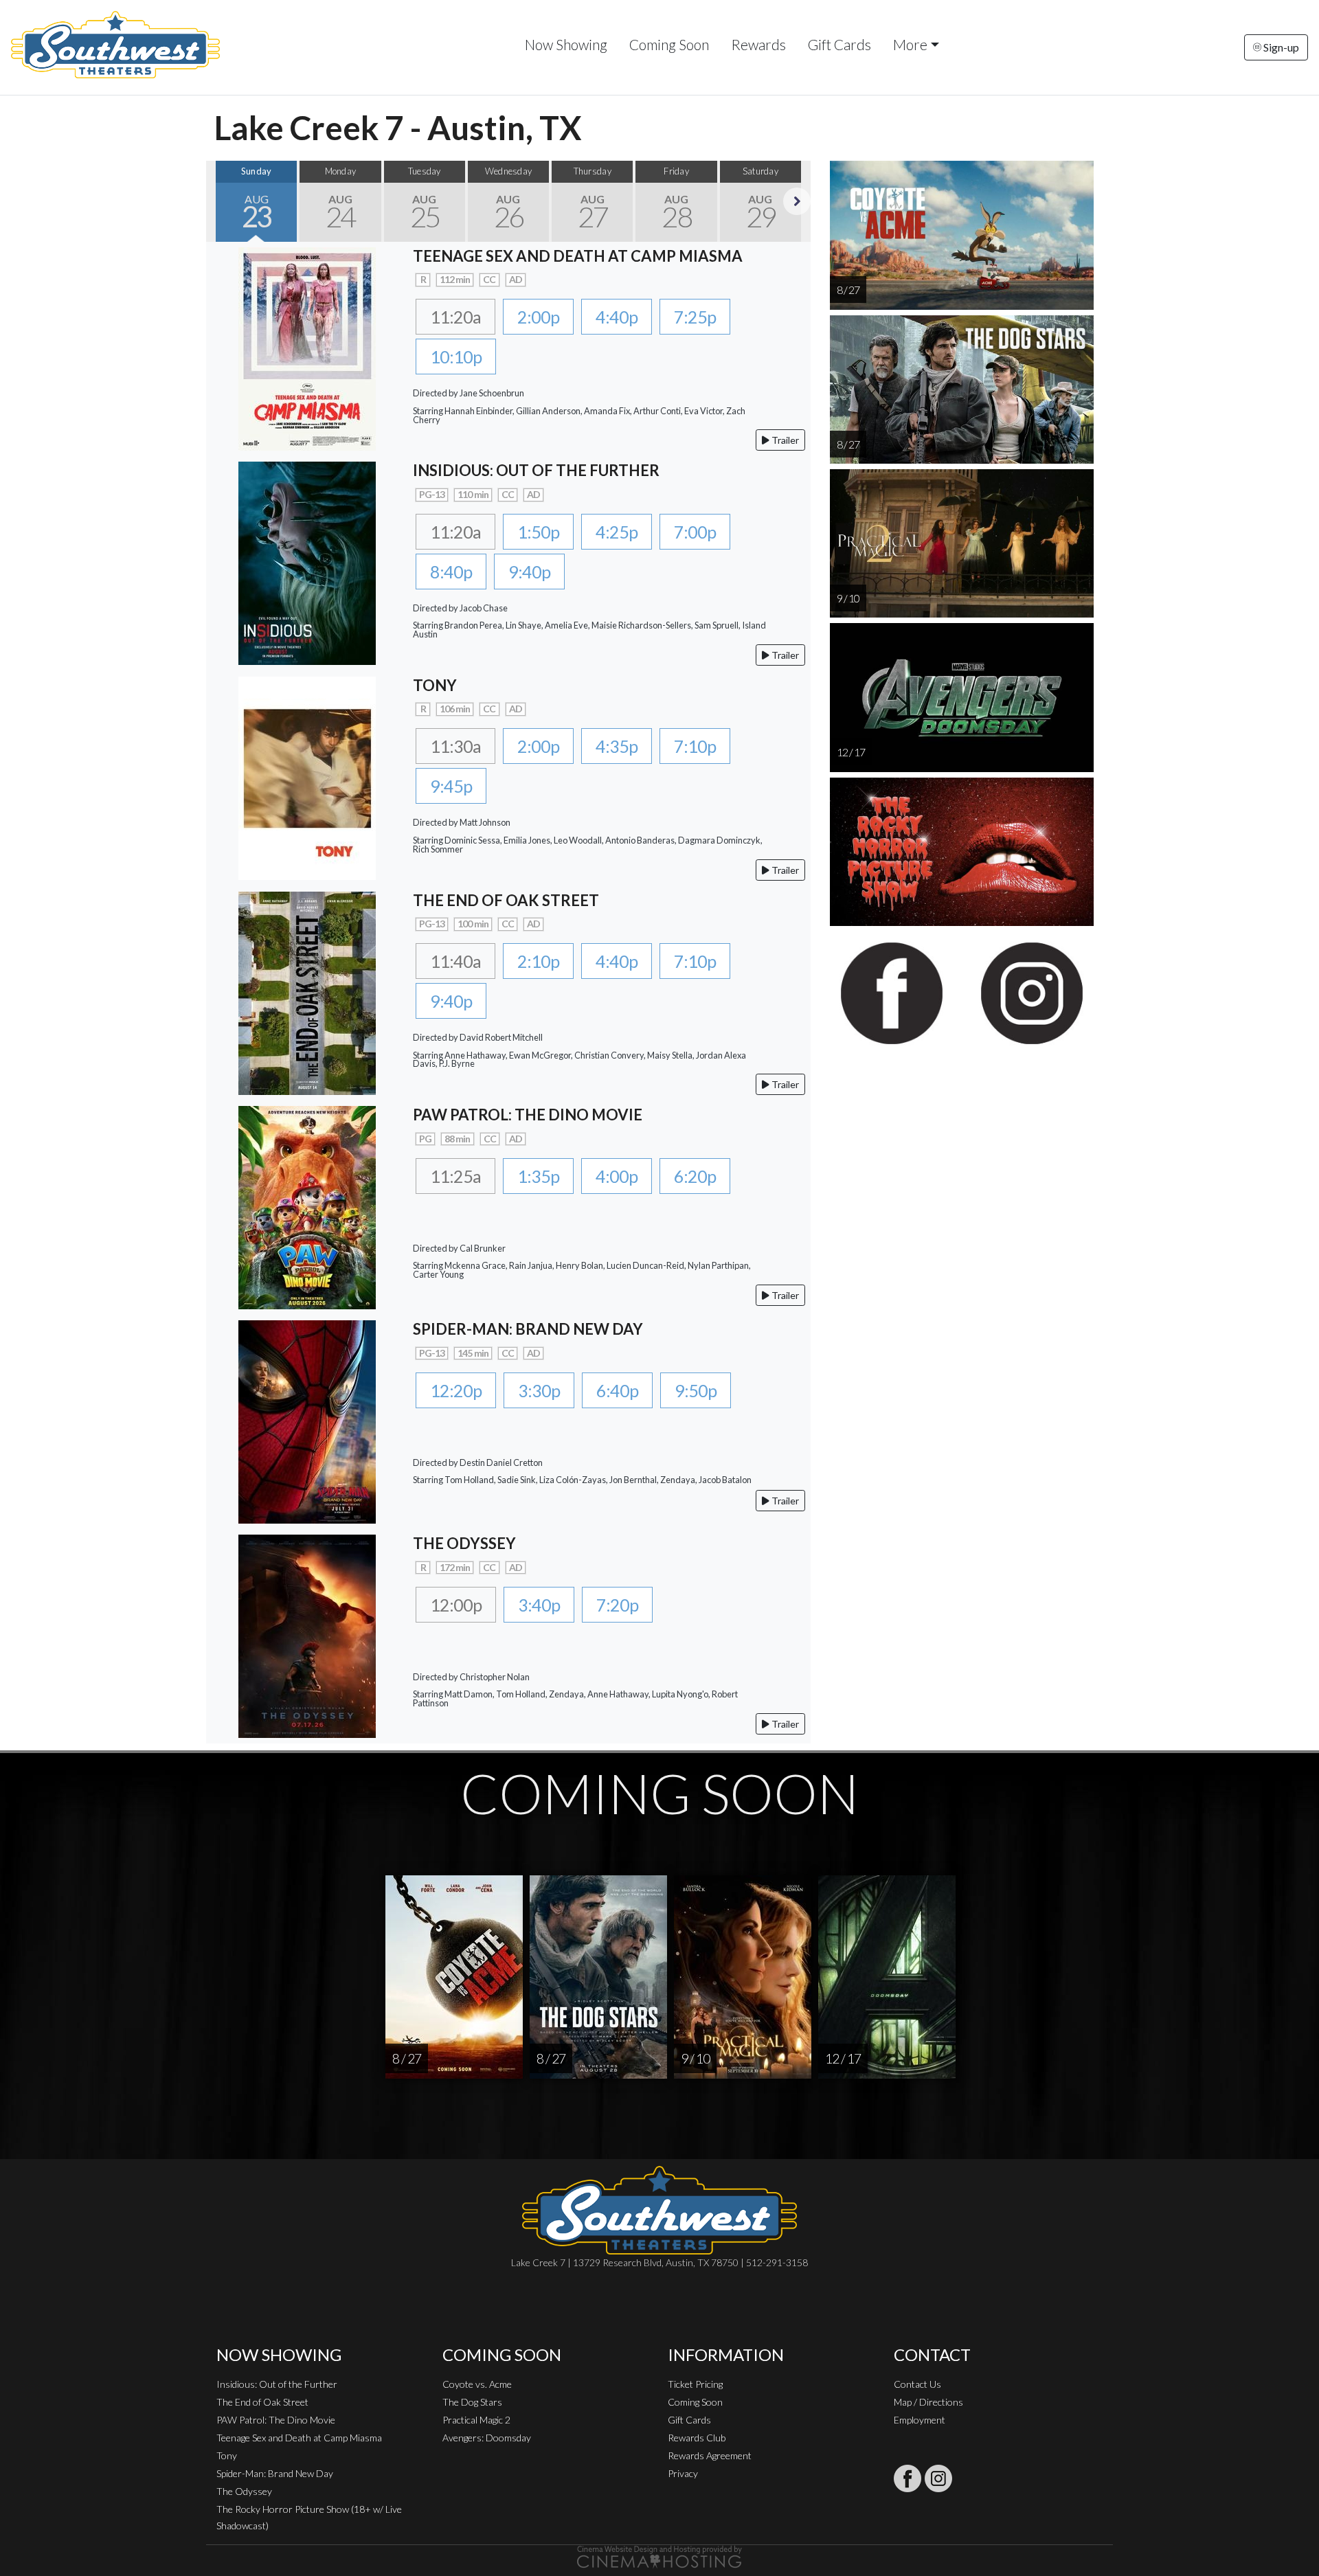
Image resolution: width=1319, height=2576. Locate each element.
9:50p (696, 1390)
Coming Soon (669, 44)
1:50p (538, 532)
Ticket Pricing (695, 2384)
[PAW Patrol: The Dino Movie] (307, 1206)
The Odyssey (244, 2491)
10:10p (456, 357)
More (910, 44)
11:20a (455, 317)
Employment (920, 2420)
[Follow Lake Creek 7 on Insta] (938, 2478)
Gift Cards (839, 44)
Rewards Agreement (710, 2455)
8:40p (451, 572)
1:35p (538, 1176)
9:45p (451, 786)
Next (797, 201)
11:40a (455, 961)
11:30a (455, 746)
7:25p (695, 317)
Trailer (784, 440)
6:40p (617, 1390)
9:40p (529, 572)
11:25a (455, 1176)
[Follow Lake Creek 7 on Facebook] (907, 2478)
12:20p (456, 1390)
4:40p (617, 317)
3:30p (539, 1390)
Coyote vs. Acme (477, 2384)
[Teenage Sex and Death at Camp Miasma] (307, 347)
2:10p (538, 961)
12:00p (456, 1605)
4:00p (617, 1176)
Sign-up (1280, 47)
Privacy (683, 2473)
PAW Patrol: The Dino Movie (276, 2420)
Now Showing (566, 44)
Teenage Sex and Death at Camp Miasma (299, 2438)
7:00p (695, 532)
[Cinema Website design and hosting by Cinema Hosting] (659, 2556)
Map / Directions (928, 2402)
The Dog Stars (472, 2402)
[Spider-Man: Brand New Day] (307, 1420)
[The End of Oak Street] (307, 992)
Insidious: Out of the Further (277, 2384)
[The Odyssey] (307, 1635)
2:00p (538, 317)
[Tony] (307, 777)
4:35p (617, 746)
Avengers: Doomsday (487, 2438)
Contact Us (917, 2384)
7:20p (617, 1605)
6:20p (695, 1176)
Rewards (758, 44)
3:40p (539, 1605)
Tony (227, 2455)
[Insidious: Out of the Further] (307, 562)
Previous (220, 201)
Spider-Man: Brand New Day (275, 2473)
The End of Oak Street (262, 2402)
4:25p (617, 532)
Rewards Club (697, 2438)
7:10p (695, 746)
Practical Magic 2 (476, 2420)
